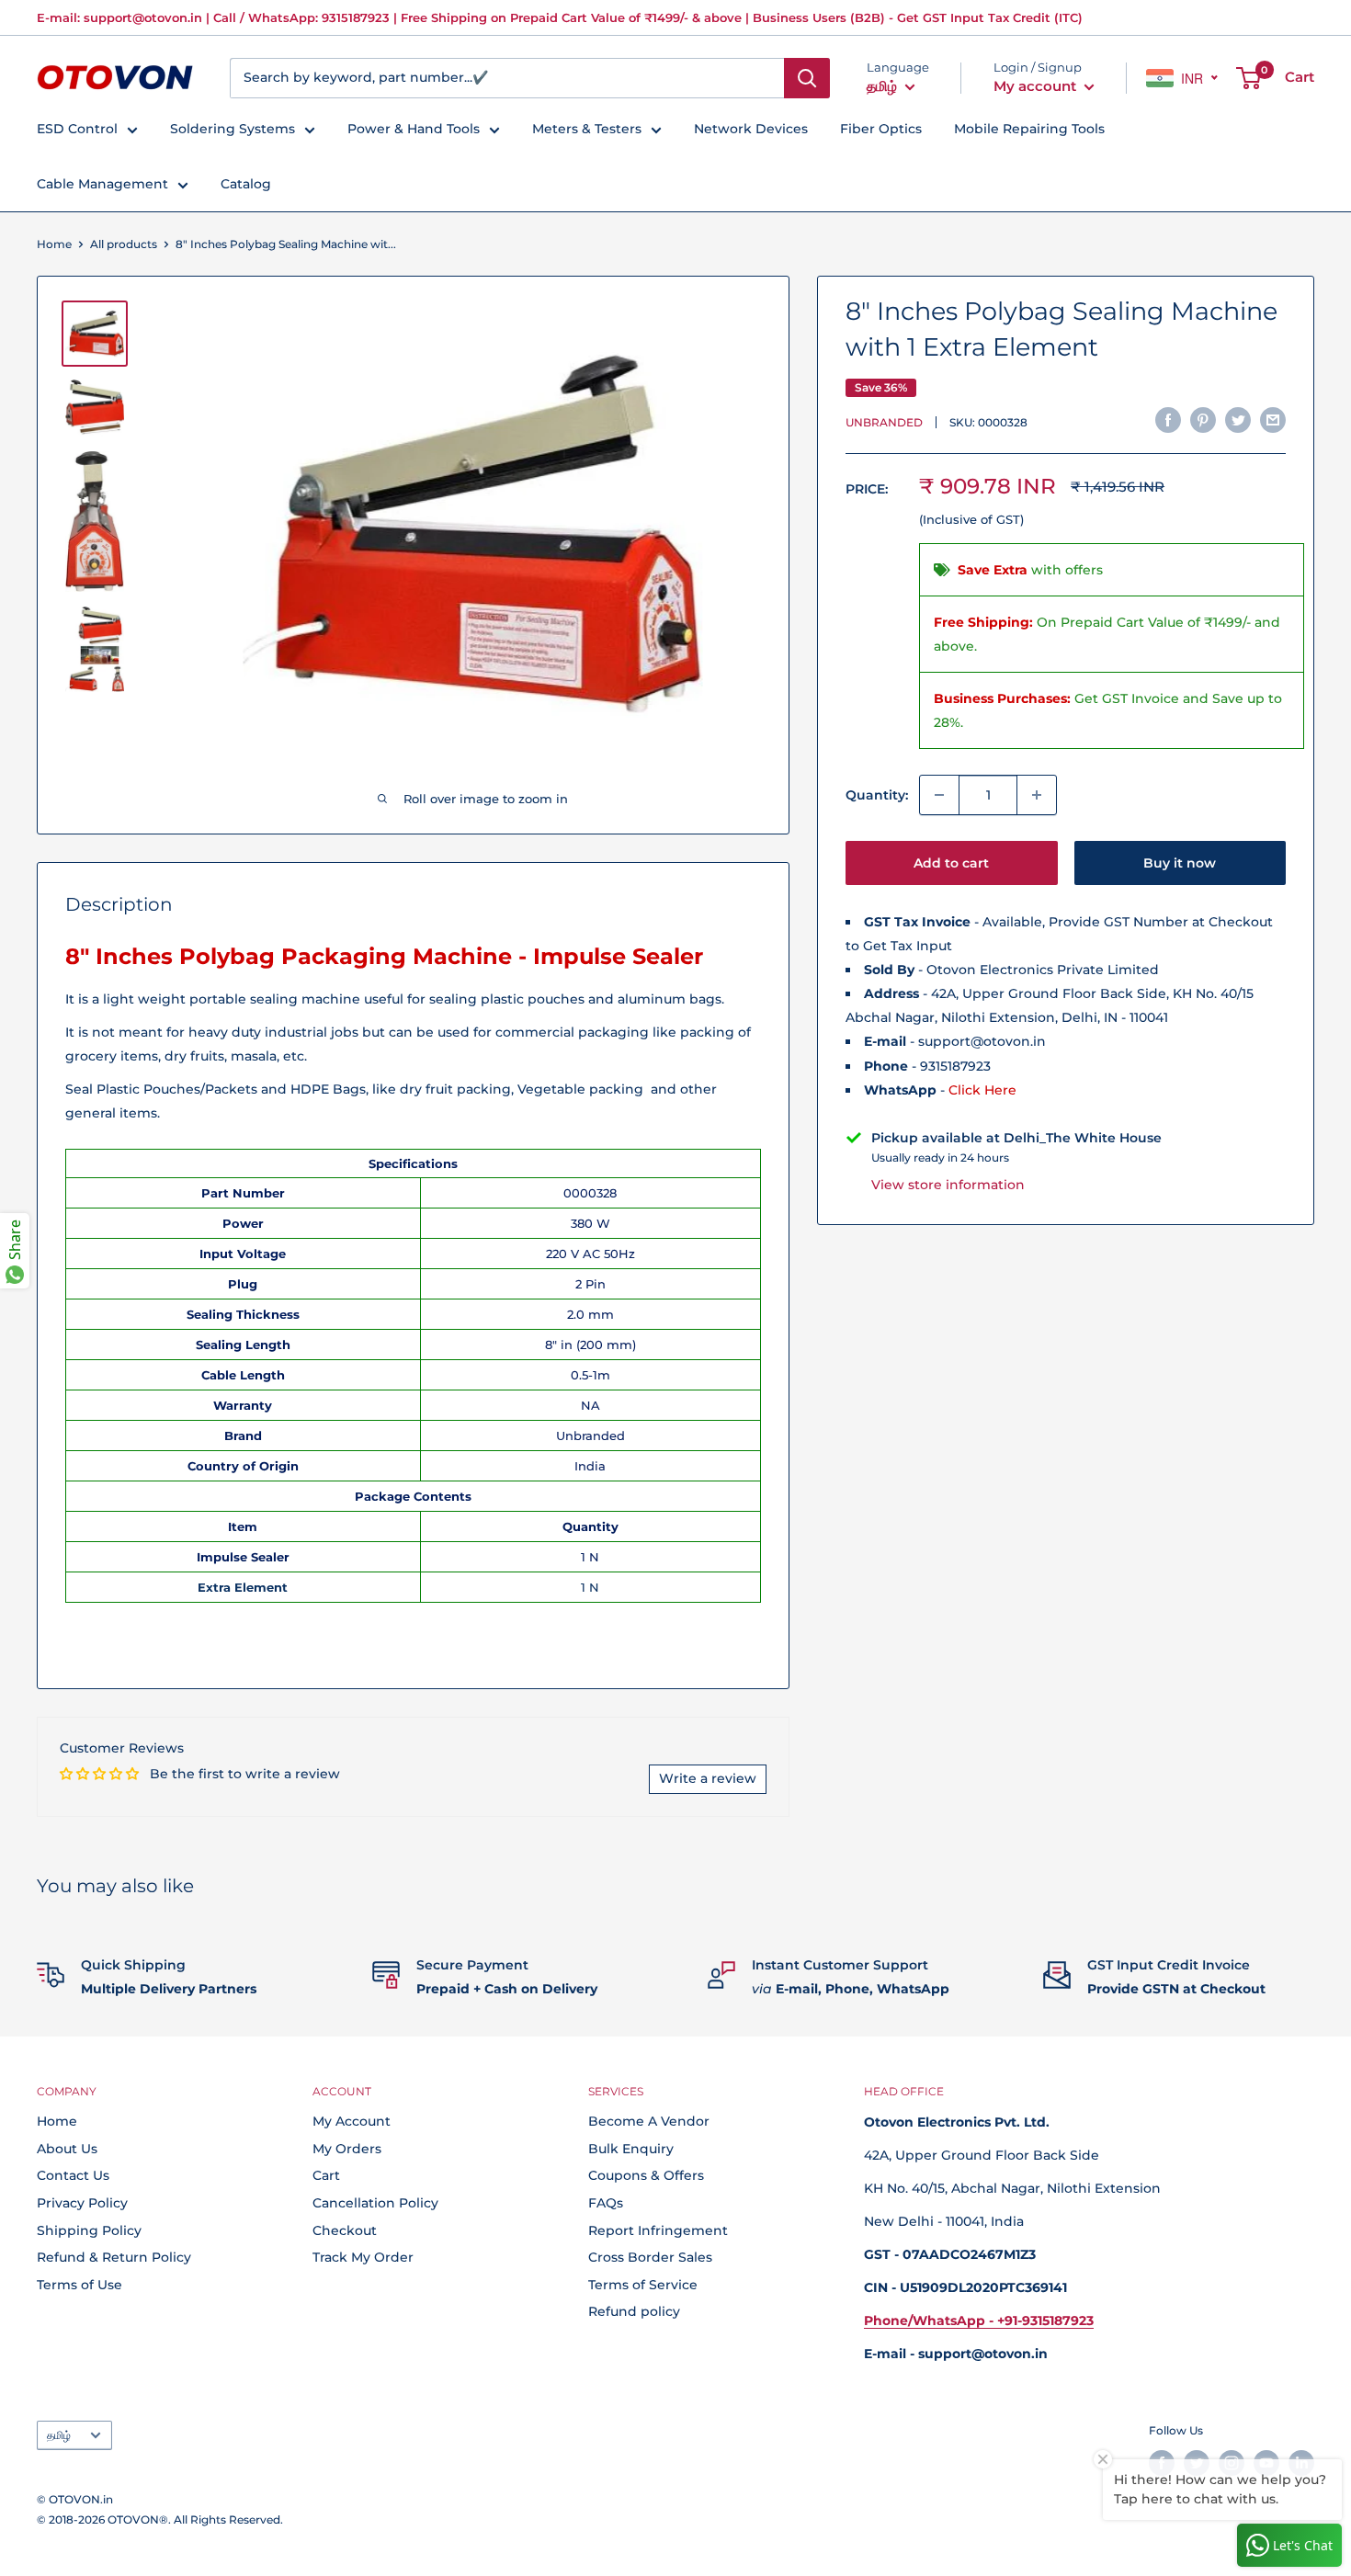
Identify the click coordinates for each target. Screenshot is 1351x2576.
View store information (948, 1184)
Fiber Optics (881, 129)
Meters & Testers (587, 129)
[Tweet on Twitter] (1238, 419)
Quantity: (877, 795)
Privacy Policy (82, 2203)
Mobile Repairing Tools (1029, 129)
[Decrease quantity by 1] (939, 795)
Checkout (345, 2230)
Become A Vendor (649, 2121)
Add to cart (951, 863)
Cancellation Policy (375, 2203)
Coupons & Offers (646, 2175)
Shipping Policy (89, 2230)
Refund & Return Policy (114, 2257)
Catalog (246, 184)
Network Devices (751, 129)
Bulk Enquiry (631, 2149)
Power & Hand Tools (414, 129)
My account (1037, 86)
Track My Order (363, 2257)
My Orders (347, 2149)
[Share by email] (1273, 419)
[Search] (807, 78)
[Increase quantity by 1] (1037, 795)
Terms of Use (79, 2285)
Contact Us (73, 2175)
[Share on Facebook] (1168, 419)
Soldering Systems (233, 129)
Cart (326, 2175)
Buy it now (1180, 863)
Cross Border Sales (650, 2257)
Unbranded (884, 421)
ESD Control (77, 129)
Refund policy (634, 2311)
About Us (67, 2149)
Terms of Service (643, 2285)
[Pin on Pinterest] (1203, 419)
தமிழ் (59, 2435)
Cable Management (102, 184)
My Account (352, 2121)
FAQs (606, 2203)
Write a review (708, 1778)
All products (124, 244)
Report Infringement (658, 2230)
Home (54, 244)
